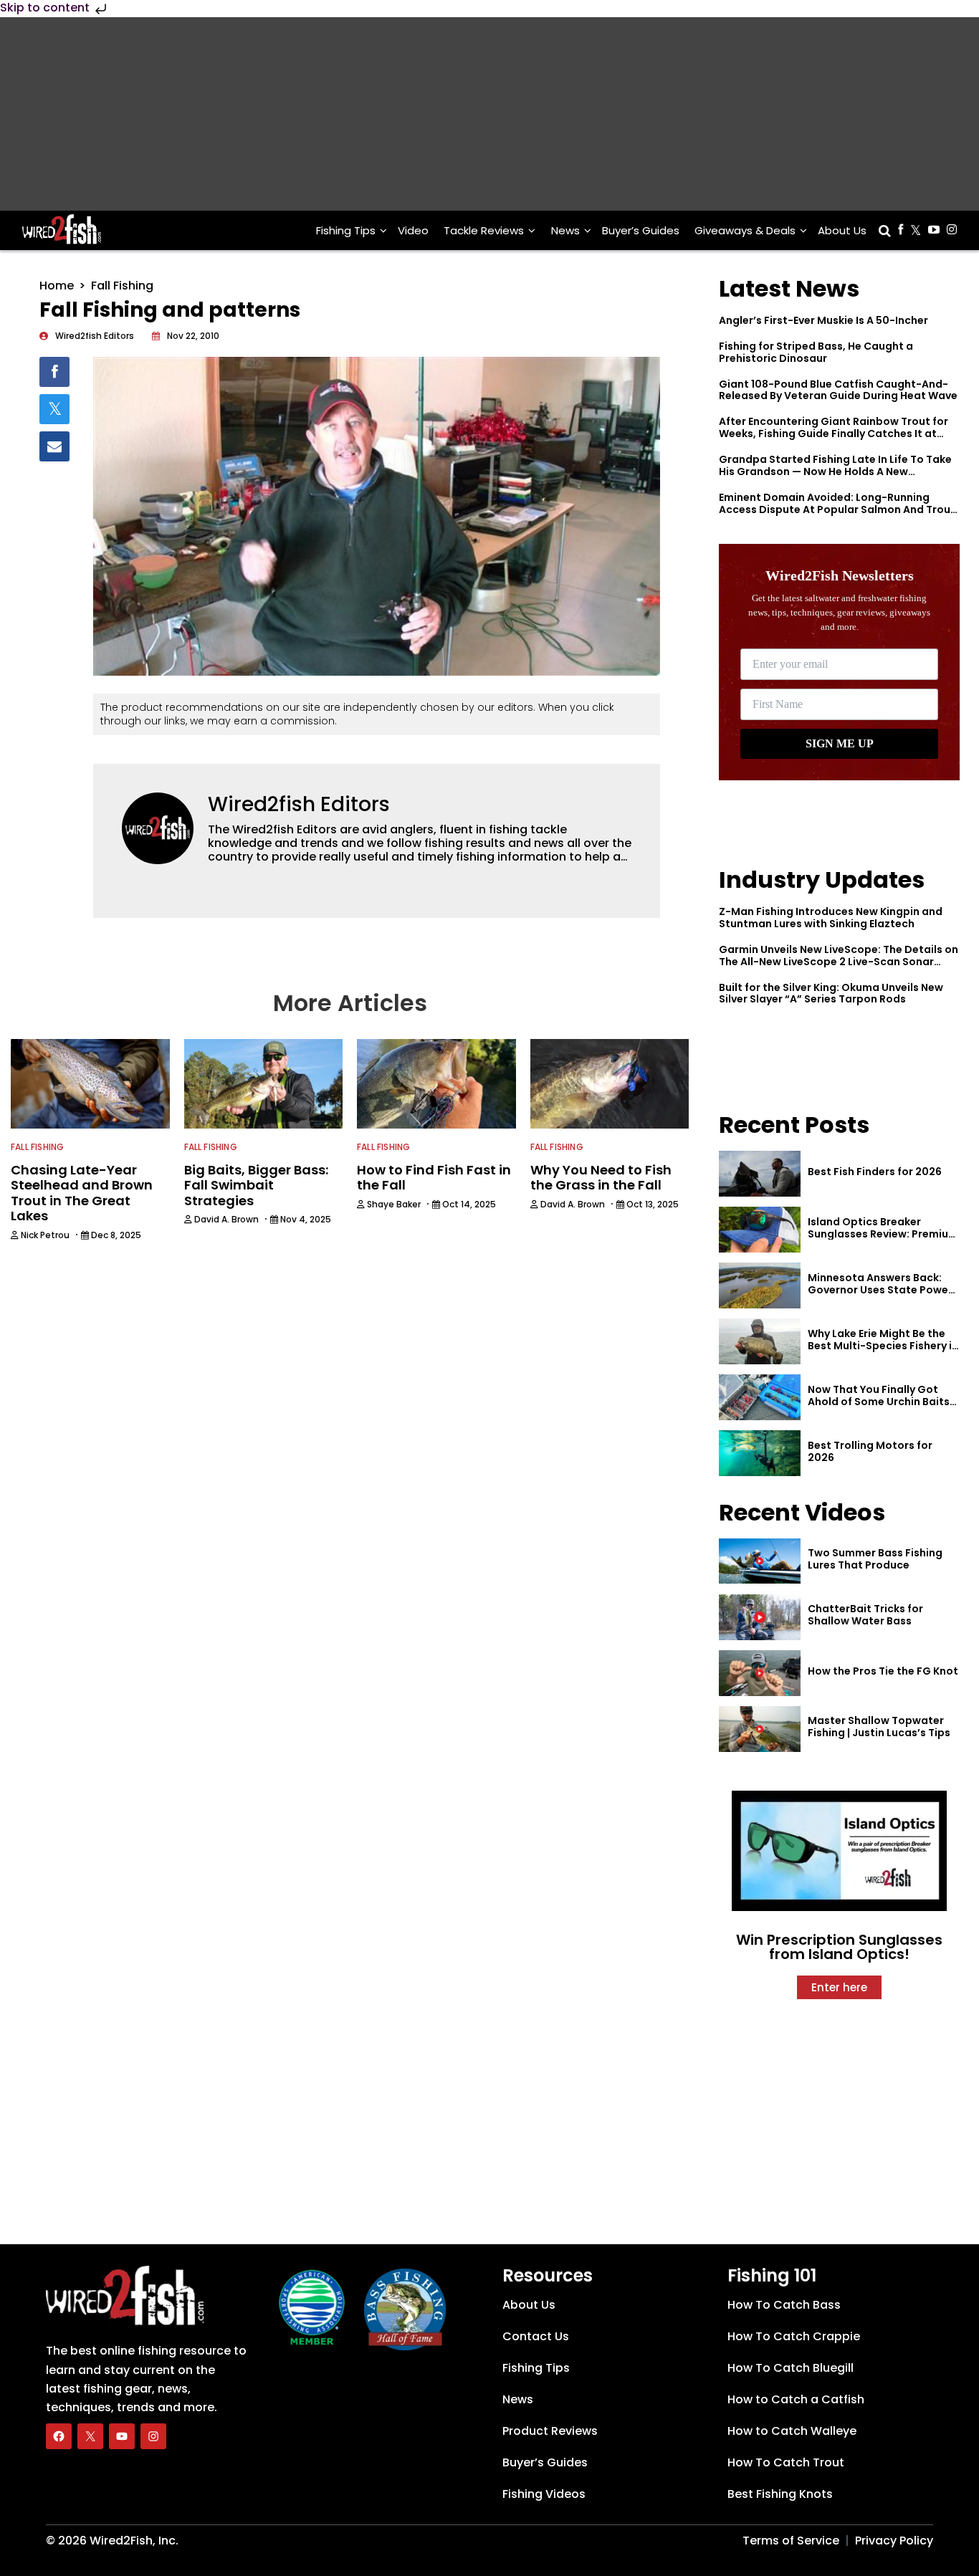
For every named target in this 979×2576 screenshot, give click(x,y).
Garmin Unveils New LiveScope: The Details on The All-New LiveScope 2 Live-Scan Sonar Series (839, 962)
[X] (90, 2436)
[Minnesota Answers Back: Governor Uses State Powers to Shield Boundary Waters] (760, 1285)
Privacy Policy (894, 2541)
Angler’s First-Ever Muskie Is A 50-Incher (823, 320)
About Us (842, 230)
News (565, 230)
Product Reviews (550, 2431)
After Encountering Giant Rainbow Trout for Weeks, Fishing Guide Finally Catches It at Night (834, 434)
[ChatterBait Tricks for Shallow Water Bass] (760, 1617)
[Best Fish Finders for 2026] (760, 1174)
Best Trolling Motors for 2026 (870, 1451)
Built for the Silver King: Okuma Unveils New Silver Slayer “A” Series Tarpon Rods (831, 993)
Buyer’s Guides (641, 230)
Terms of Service (791, 2541)
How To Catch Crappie (794, 2336)
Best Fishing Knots (780, 2494)
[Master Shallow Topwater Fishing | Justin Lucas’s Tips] (760, 1729)
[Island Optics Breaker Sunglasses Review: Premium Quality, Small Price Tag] (760, 1230)
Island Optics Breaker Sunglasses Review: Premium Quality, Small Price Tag (883, 1234)
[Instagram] (153, 2436)
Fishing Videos (544, 2494)
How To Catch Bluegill (791, 2368)
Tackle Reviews (484, 230)
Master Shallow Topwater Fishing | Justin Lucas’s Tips (879, 1727)
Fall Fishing (122, 286)
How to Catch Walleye (792, 2431)
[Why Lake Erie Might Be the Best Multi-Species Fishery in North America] (760, 1341)
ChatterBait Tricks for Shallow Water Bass (865, 1615)
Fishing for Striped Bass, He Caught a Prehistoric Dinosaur (816, 352)
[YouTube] (122, 2436)
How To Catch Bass (784, 2305)
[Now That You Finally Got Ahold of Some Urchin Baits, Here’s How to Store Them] (760, 1397)
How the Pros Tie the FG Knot (883, 1671)
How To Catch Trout (786, 2462)
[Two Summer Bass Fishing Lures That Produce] (760, 1561)
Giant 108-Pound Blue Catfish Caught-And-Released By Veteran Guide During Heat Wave (838, 390)
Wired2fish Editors (299, 804)
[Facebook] (59, 2436)
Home (57, 286)
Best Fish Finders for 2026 (875, 1172)
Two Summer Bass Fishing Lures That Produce (875, 1559)
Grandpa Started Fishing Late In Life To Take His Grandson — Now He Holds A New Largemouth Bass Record (835, 471)
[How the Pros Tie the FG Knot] (760, 1673)
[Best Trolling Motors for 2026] (760, 1453)
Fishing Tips (346, 230)
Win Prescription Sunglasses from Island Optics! (839, 1947)
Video (413, 230)
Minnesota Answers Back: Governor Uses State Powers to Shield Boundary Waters (883, 1290)
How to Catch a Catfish (796, 2399)
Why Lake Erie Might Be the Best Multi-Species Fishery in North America (883, 1346)
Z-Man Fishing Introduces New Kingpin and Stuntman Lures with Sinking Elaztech (831, 918)
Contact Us (536, 2336)
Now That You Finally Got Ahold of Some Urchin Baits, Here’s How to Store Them (880, 1402)
